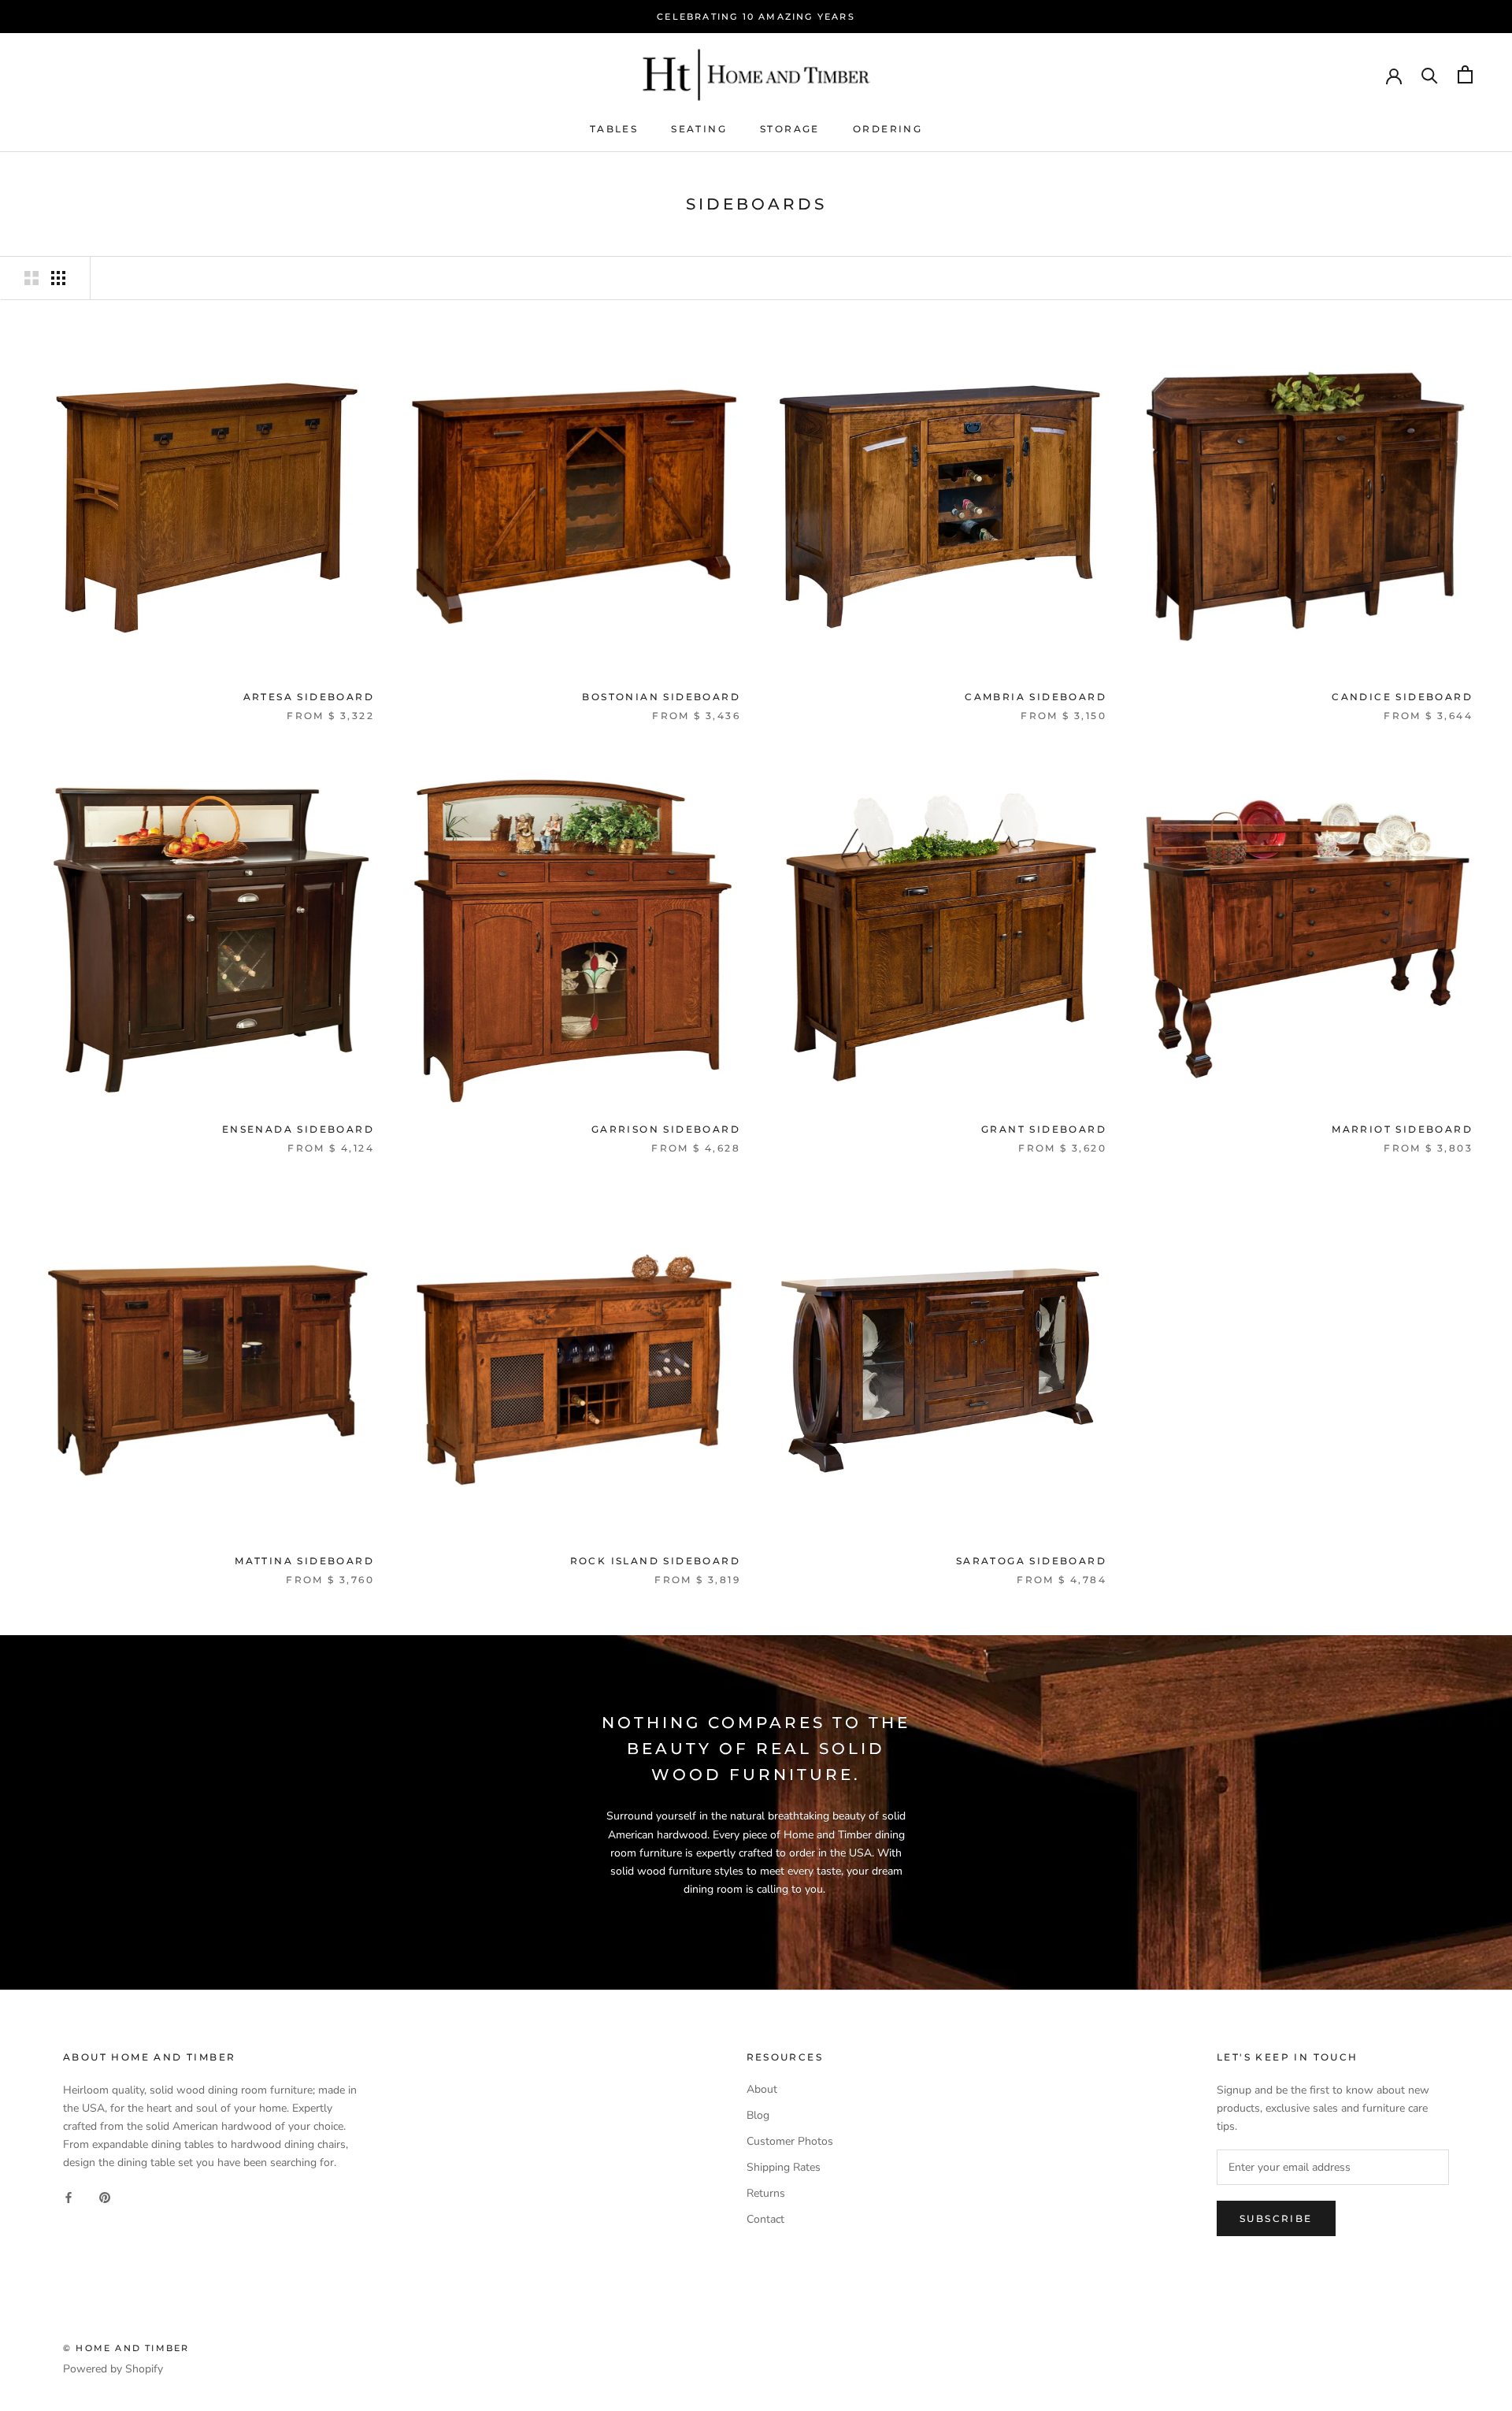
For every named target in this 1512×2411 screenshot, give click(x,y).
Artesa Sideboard (309, 697)
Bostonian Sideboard (661, 697)
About (762, 2089)
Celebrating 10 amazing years (756, 17)
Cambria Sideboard (1036, 697)
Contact (765, 2219)
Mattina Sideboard (304, 1561)
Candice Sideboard (1402, 697)
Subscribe (1276, 2218)
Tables (614, 129)
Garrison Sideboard (666, 1129)
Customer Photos (790, 2141)
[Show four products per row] (58, 278)
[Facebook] (69, 2196)
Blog (758, 2115)
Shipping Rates (784, 2167)
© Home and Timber (126, 2348)
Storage (790, 129)
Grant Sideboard (1044, 1129)
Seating (699, 129)
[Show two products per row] (31, 278)
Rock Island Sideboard (655, 1561)
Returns (766, 2193)
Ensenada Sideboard (298, 1129)
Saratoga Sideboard (1031, 1561)
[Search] (1430, 74)
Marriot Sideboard (1402, 1129)
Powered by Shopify (113, 2369)
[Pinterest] (105, 2196)
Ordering (888, 129)
